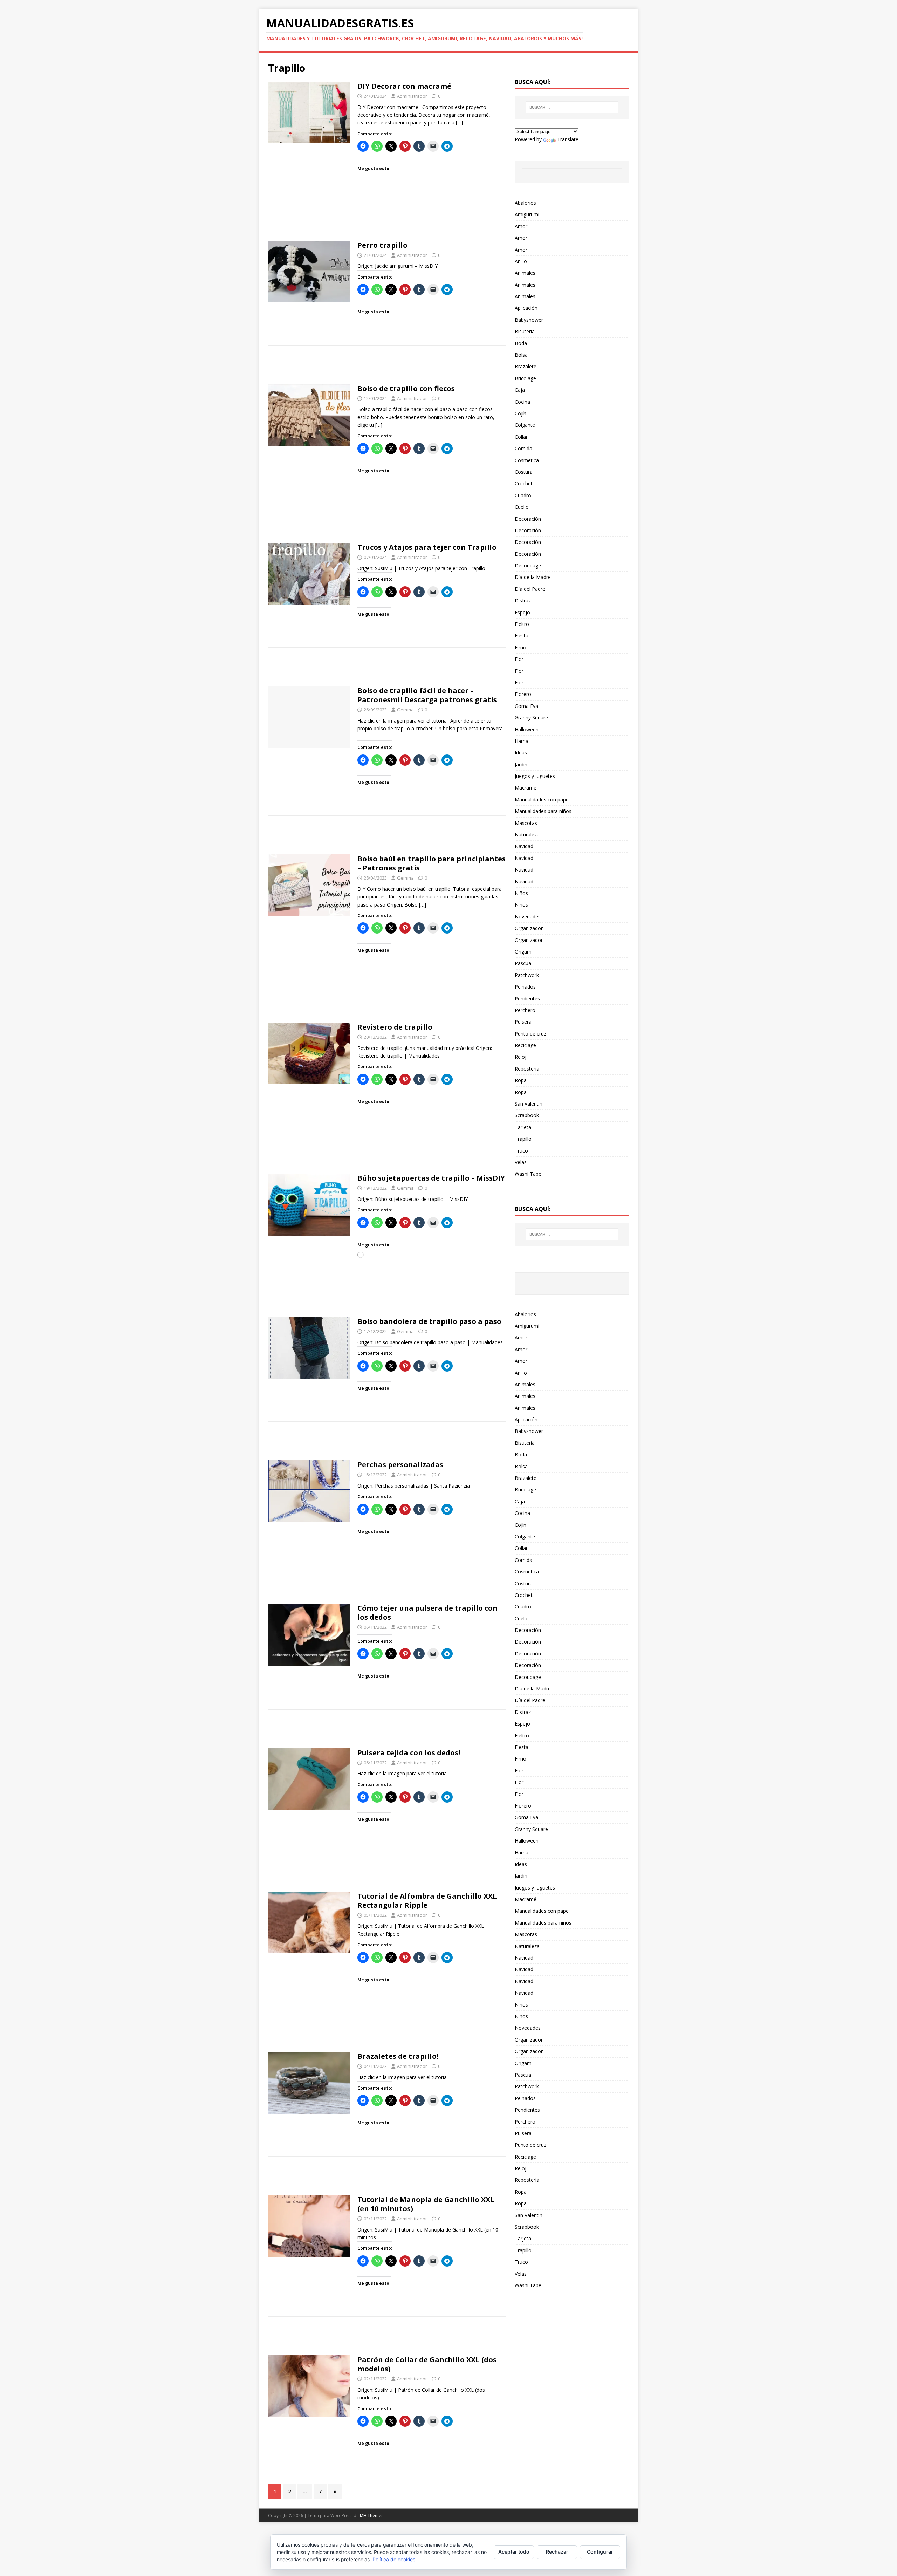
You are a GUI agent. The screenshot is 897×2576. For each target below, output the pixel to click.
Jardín (521, 764)
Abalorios (525, 203)
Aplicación (526, 308)
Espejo (522, 612)
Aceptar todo (514, 2552)
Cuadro (523, 495)
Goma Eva (526, 706)
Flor (519, 659)
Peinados (525, 987)
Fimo (521, 647)
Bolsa (521, 355)
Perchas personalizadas (400, 1465)
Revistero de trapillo (395, 1027)
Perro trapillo (382, 245)
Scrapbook (527, 1115)
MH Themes (372, 2516)
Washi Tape (528, 1174)
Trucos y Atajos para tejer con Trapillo (427, 547)
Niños (521, 893)
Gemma (405, 710)
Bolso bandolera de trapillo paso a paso (429, 1321)
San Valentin (529, 1104)
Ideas (521, 753)
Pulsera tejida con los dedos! (409, 1753)
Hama (522, 741)
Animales (525, 273)
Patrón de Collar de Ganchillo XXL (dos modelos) (427, 2364)
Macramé (526, 788)
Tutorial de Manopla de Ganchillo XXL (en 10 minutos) (426, 2204)
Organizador (529, 928)
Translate (568, 139)
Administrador (412, 96)
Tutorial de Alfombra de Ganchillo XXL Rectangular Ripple (427, 1901)
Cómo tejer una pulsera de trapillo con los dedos (427, 1612)
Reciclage (525, 1045)
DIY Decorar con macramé (404, 86)
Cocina (522, 402)
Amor (521, 226)
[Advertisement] (387, 224)
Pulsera (523, 1022)
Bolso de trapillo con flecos (406, 388)
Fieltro (522, 624)
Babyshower (529, 320)
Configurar (600, 2552)
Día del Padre (530, 589)
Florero (523, 694)
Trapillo (523, 1139)
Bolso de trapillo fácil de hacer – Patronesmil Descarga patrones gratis (427, 695)
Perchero (525, 1010)
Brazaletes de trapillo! (398, 2056)
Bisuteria (525, 331)
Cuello (522, 507)
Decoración (528, 519)
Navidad (524, 846)
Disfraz (523, 600)
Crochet (524, 483)
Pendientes (527, 999)
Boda (521, 343)
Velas (521, 1162)
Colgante (525, 425)
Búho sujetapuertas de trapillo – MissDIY (431, 1178)
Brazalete (526, 366)
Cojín (521, 413)
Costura (524, 472)
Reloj (521, 1057)
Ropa (521, 1080)
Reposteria (527, 1069)
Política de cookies (394, 2559)
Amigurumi (527, 214)
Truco (521, 1151)
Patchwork (527, 975)
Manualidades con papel (542, 800)
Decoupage (528, 565)
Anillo (521, 261)
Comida (523, 448)
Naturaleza (527, 835)
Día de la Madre (533, 577)
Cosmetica (527, 460)
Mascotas (526, 823)
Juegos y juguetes (535, 776)
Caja (520, 390)
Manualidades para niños (543, 811)
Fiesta (522, 636)
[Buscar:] (572, 107)
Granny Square (531, 718)
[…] (459, 122)
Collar (521, 437)
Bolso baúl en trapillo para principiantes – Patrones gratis (432, 863)
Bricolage (525, 378)
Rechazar (557, 2552)
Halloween (527, 729)
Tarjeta (523, 1127)
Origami (524, 952)
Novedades (528, 917)
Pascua (523, 963)
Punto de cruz (530, 1034)
